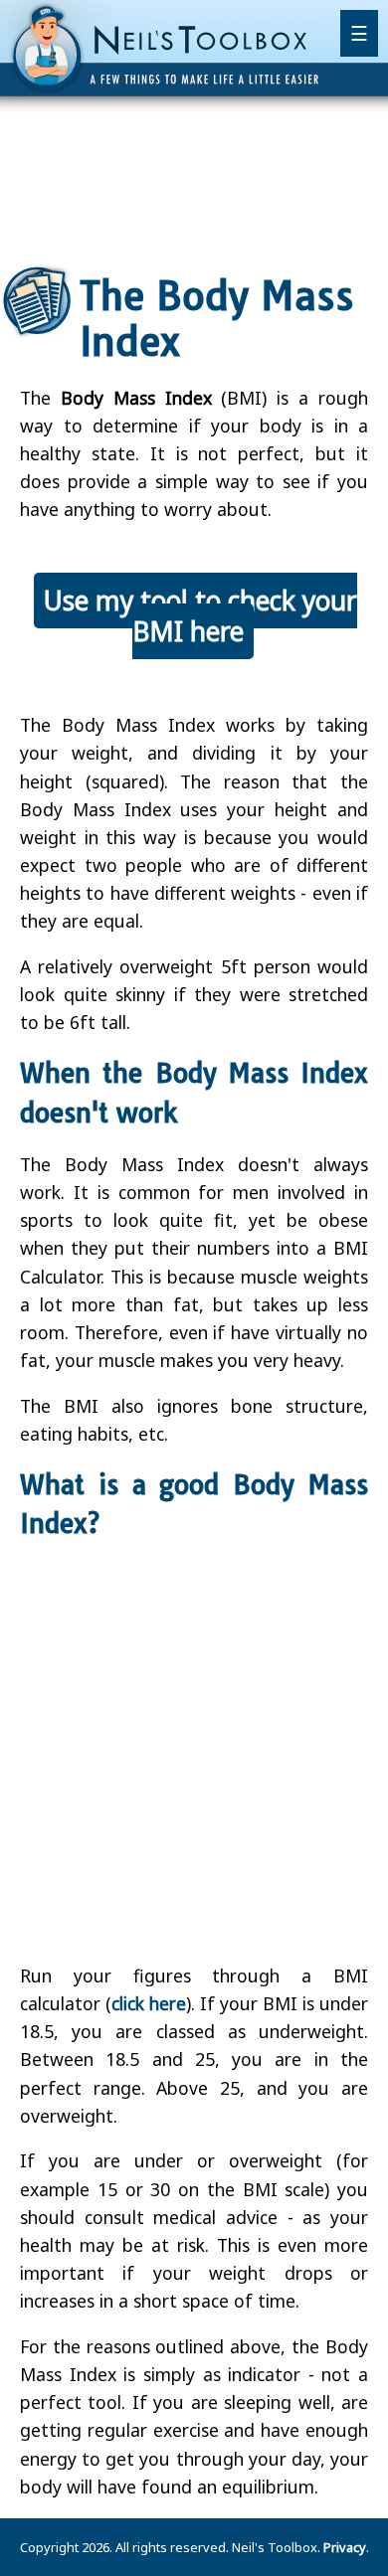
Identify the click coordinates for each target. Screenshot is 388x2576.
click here (149, 2003)
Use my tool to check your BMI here (200, 616)
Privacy (345, 2547)
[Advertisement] (194, 184)
